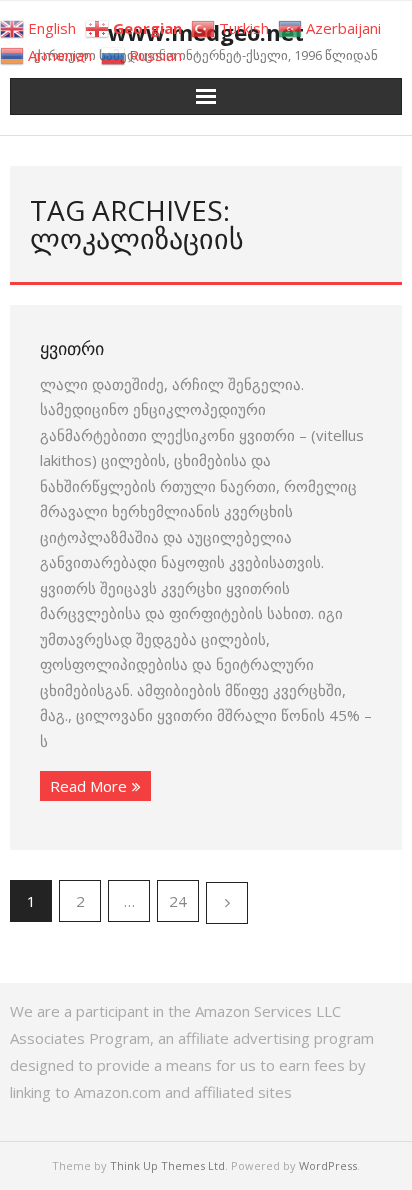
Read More (88, 786)
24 (178, 901)
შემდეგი (227, 903)
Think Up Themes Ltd (167, 1165)
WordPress (328, 1165)
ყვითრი (72, 348)
